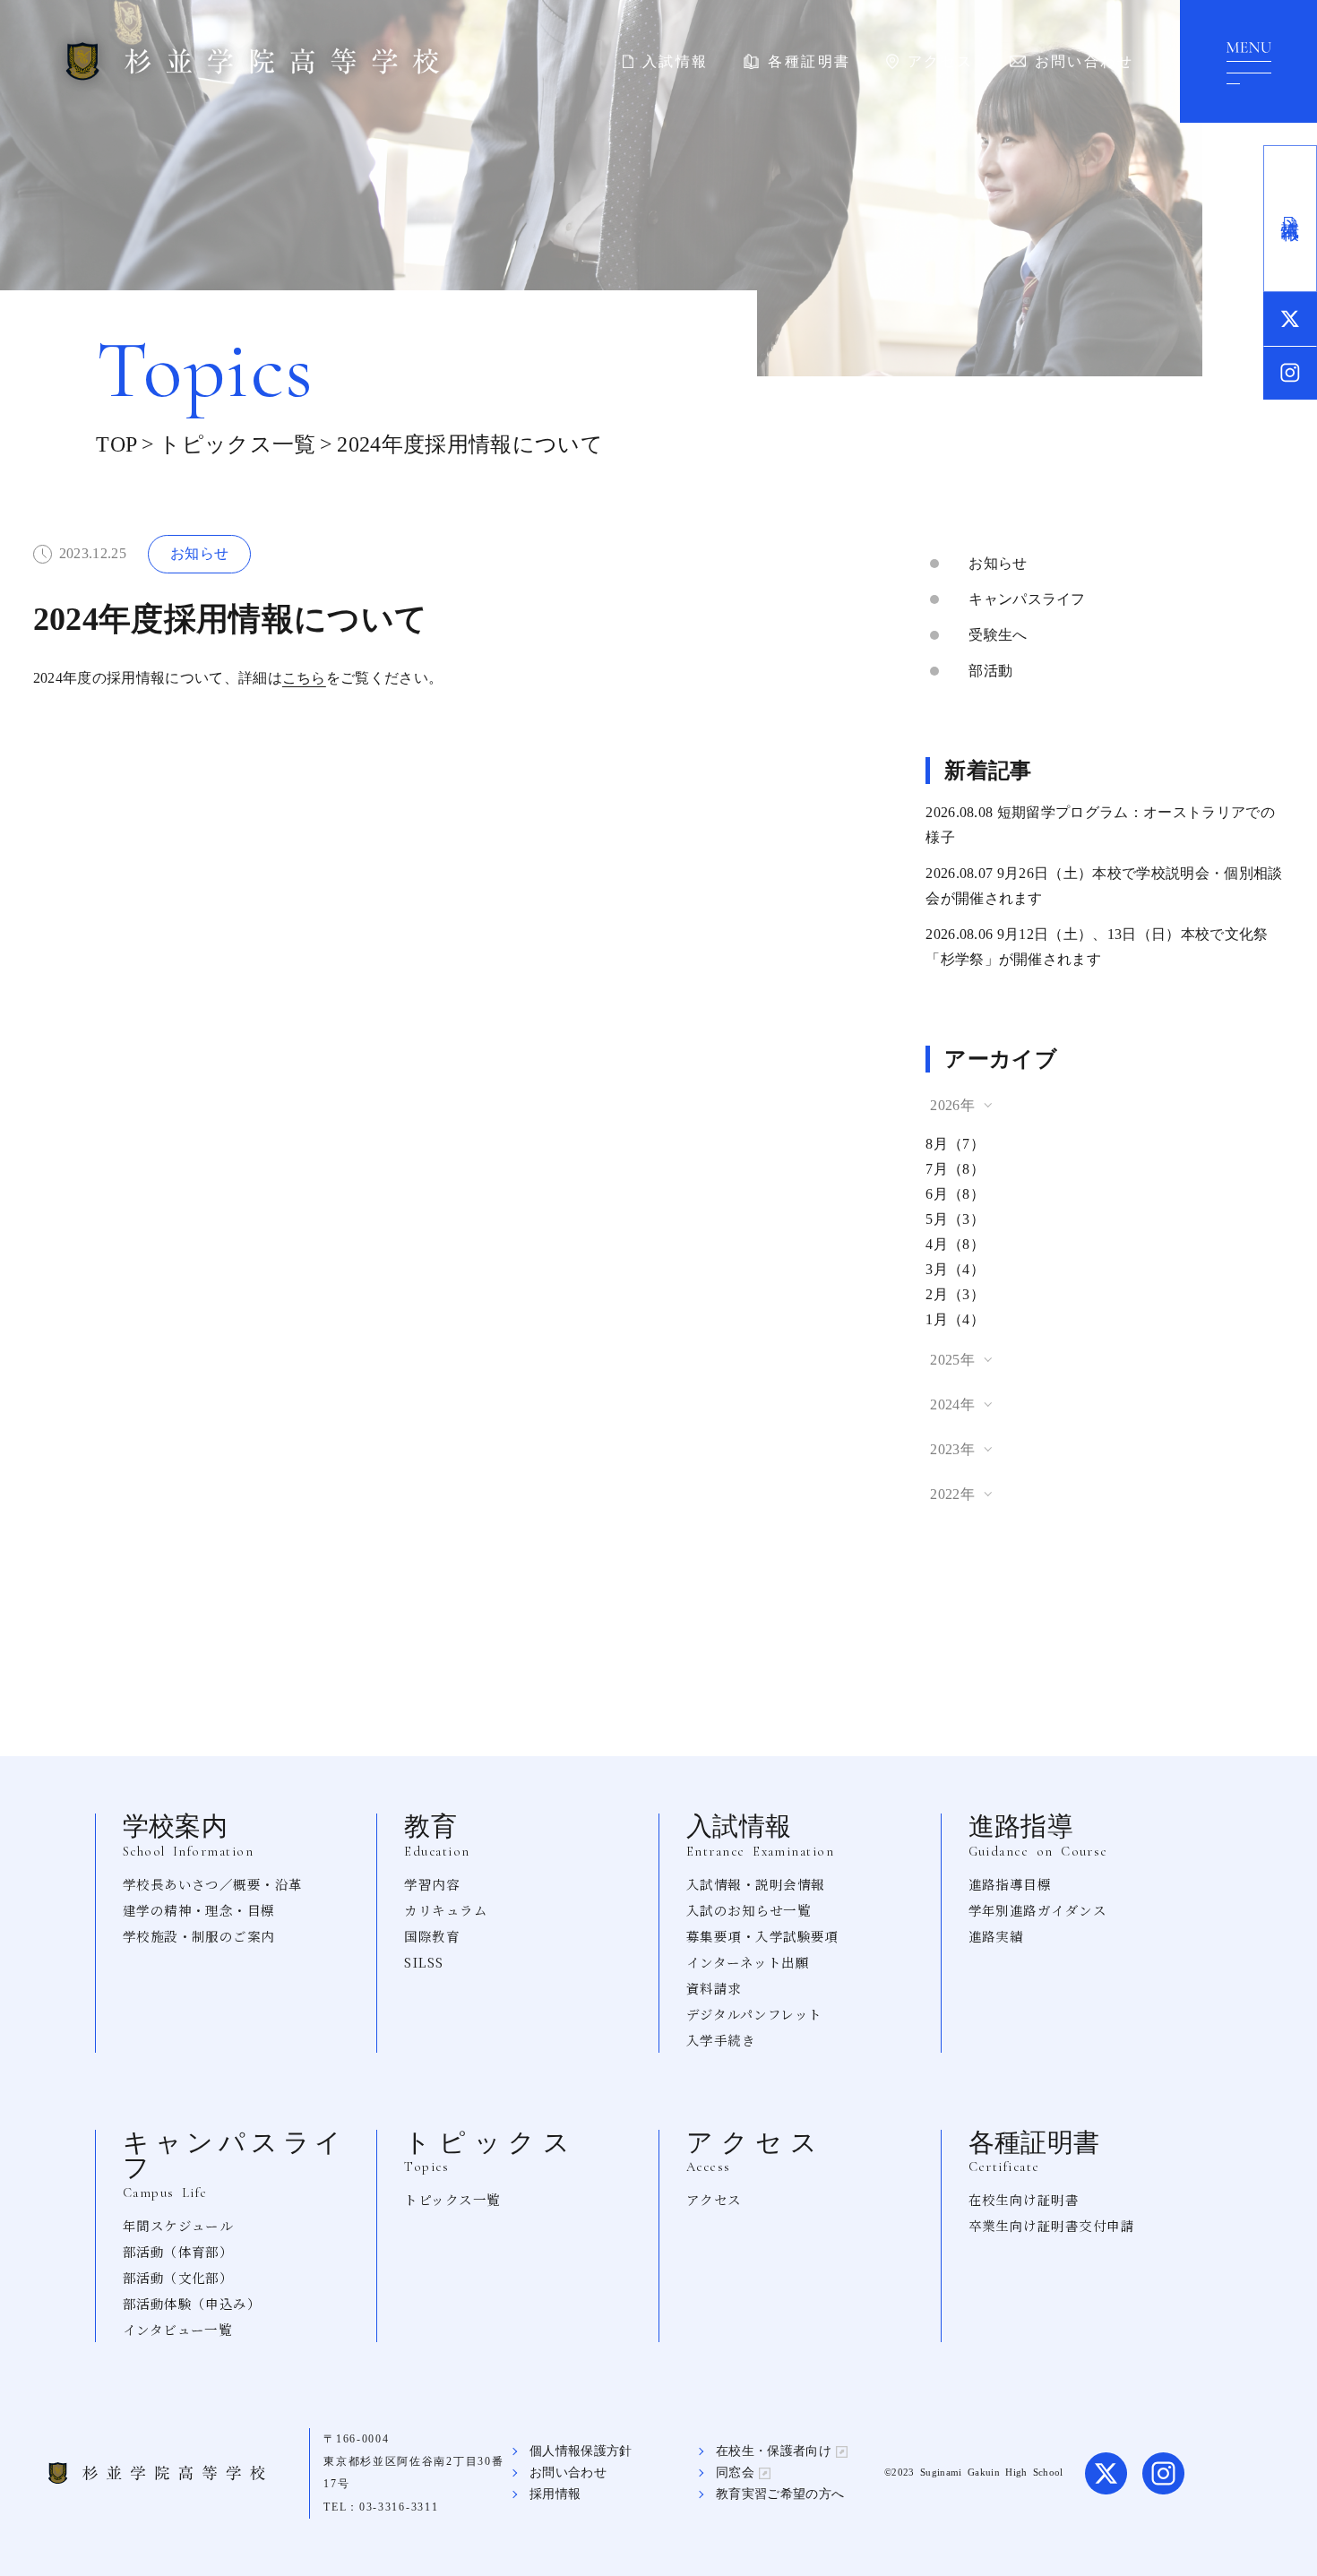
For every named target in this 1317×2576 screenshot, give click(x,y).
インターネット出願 (748, 1962)
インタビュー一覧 (178, 2329)
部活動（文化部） (178, 2277)
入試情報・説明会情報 (756, 1884)
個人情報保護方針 (581, 2451)
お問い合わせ (1084, 61)
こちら (304, 678)
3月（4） (955, 1269)
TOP (116, 444)
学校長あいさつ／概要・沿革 (213, 1884)
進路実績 (996, 1936)
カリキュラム (446, 1910)
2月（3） (955, 1294)
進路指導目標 (1010, 1884)
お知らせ (998, 563)
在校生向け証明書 (1024, 2199)
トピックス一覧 (237, 444)
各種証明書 (809, 61)
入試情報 (676, 61)
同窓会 (735, 2473)
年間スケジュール (178, 2225)
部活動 (990, 671)
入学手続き (721, 2040)
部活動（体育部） (178, 2251)
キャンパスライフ (1027, 599)
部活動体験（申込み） (192, 2303)
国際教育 (432, 1936)
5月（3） (955, 1219)
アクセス (941, 61)
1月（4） (955, 1319)
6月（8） (955, 1194)
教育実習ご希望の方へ (780, 2494)
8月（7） (955, 1144)
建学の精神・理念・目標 (199, 1910)
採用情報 (555, 2494)
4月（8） (955, 1244)
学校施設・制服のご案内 (199, 1936)
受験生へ (998, 635)
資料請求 (714, 1988)
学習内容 (432, 1884)
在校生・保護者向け (774, 2451)
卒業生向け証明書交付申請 (1051, 2225)
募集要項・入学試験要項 (762, 1936)
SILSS (424, 1962)
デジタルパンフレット (754, 2014)
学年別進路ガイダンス (1038, 1910)
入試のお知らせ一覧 (749, 1910)
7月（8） (955, 1169)
